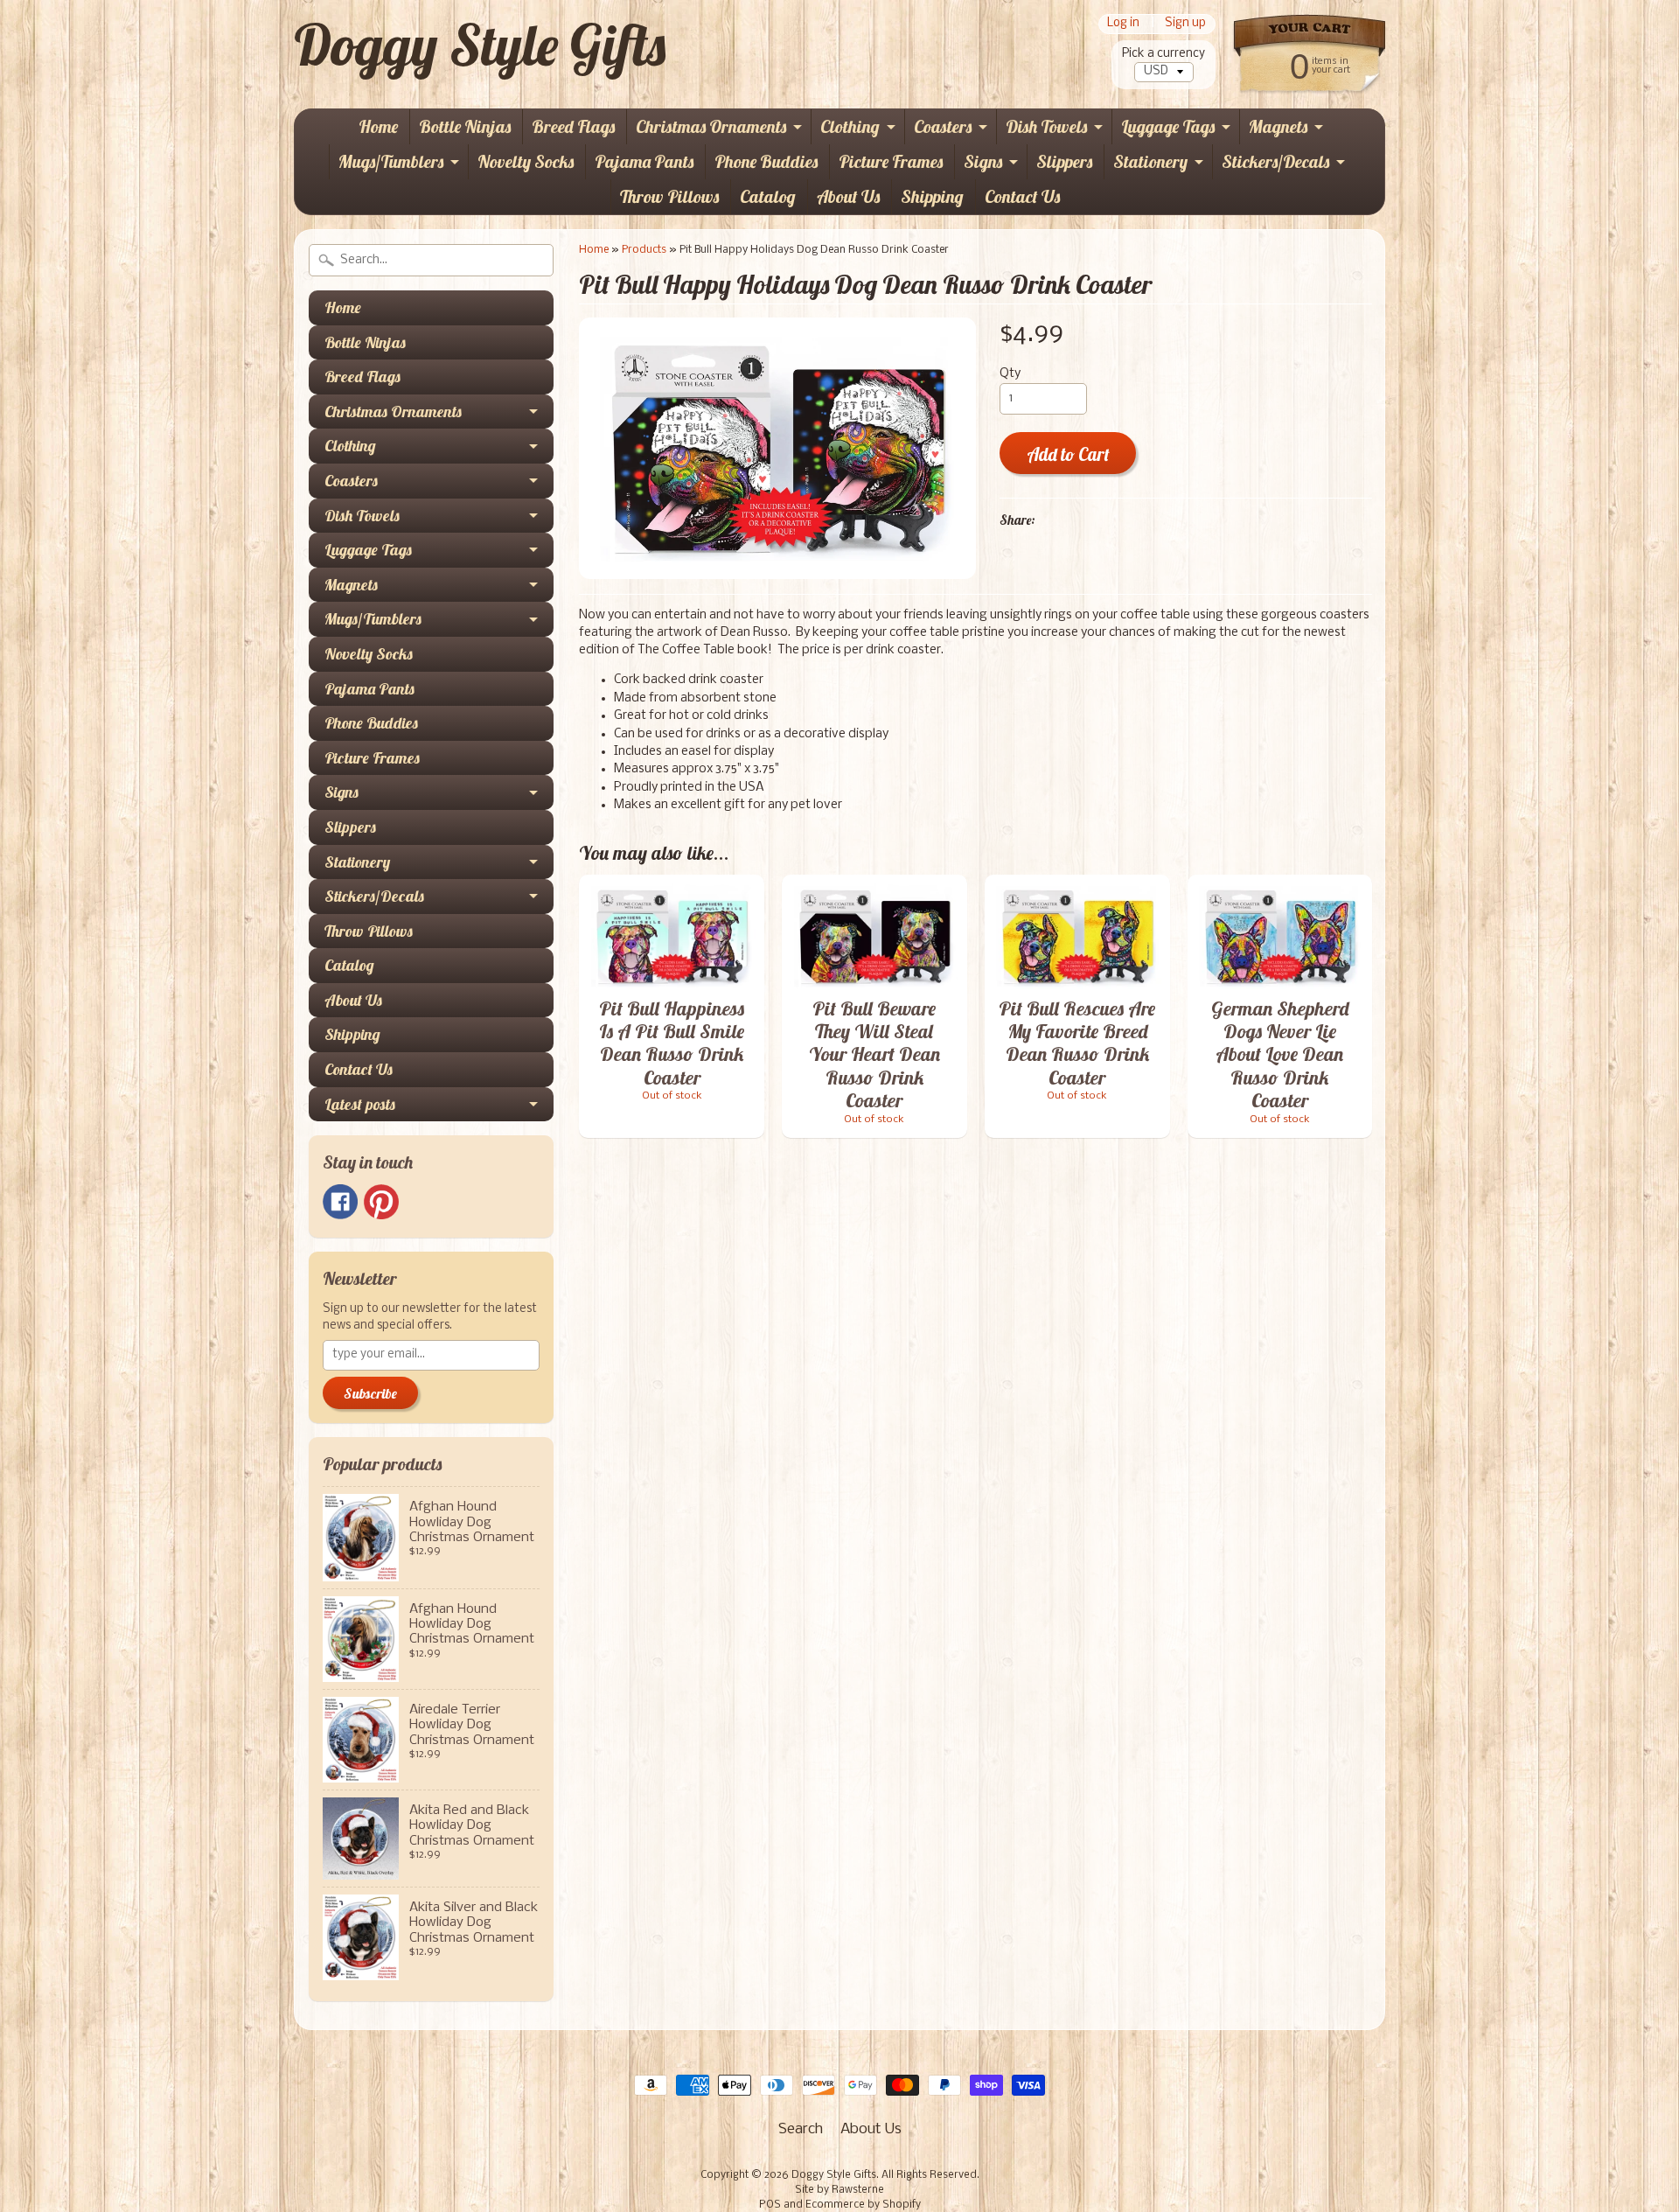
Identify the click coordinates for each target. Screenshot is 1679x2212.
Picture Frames (891, 161)
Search (801, 2129)
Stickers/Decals (1275, 161)
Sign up (1185, 24)
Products (644, 250)
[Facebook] (340, 1202)
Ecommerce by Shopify (863, 2205)
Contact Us (1022, 196)
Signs (983, 161)
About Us (848, 196)
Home (378, 126)
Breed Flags (573, 126)
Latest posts (360, 1104)
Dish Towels (1046, 126)
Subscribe (370, 1393)
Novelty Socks (526, 161)
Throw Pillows (669, 196)
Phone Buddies (766, 161)
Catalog (768, 196)
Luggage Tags (1168, 126)
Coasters (943, 126)
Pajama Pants (644, 161)
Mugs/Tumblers (391, 161)
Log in (1123, 24)
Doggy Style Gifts (480, 45)
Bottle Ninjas (465, 126)
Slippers (1064, 161)
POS (770, 2205)
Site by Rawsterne (839, 2190)
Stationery (1150, 161)
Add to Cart (1068, 454)
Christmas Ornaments (711, 126)
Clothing (850, 126)
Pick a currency (1163, 54)
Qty (1010, 374)
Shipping (932, 196)
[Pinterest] (381, 1202)
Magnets (1278, 126)
